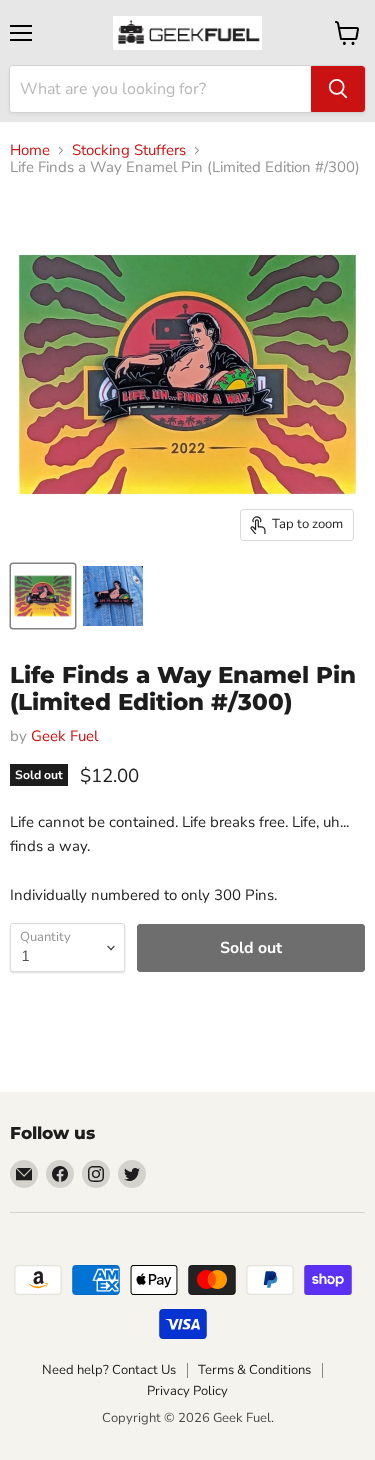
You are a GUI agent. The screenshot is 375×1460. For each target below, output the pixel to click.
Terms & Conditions (254, 1370)
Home (30, 150)
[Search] (338, 89)
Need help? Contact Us (109, 1370)
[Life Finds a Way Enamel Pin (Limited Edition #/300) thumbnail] (43, 596)
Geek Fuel (64, 736)
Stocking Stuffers (129, 150)
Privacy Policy (187, 1391)
